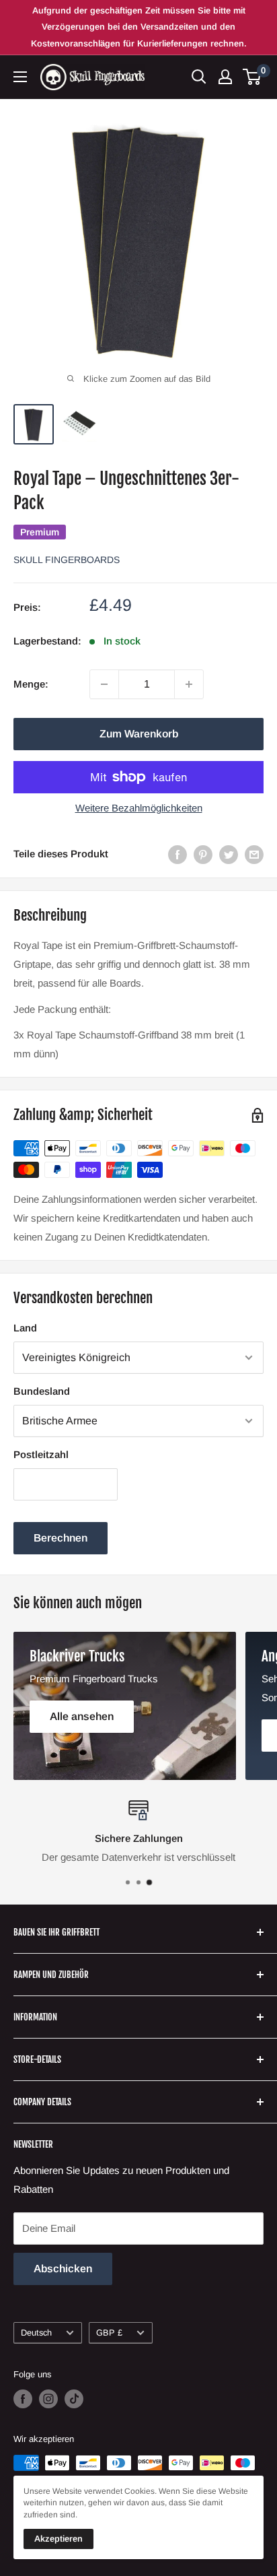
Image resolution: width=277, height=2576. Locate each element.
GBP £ (109, 2333)
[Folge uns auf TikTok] (74, 2399)
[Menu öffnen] (20, 77)
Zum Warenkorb (139, 734)
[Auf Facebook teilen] (177, 854)
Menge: (31, 684)
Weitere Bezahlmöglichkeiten (139, 808)
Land (25, 1328)
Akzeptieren (58, 2539)
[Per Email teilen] (254, 854)
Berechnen (61, 1538)
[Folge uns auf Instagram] (48, 2399)
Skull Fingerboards (67, 560)
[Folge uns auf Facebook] (23, 2399)
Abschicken (63, 2269)
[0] (252, 77)
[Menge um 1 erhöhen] (189, 684)
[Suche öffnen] (199, 77)
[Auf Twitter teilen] (229, 854)
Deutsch (36, 2333)
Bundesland (42, 1391)
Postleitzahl (41, 1454)
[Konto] (225, 77)
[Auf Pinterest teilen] (203, 854)
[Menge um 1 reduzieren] (104, 684)
